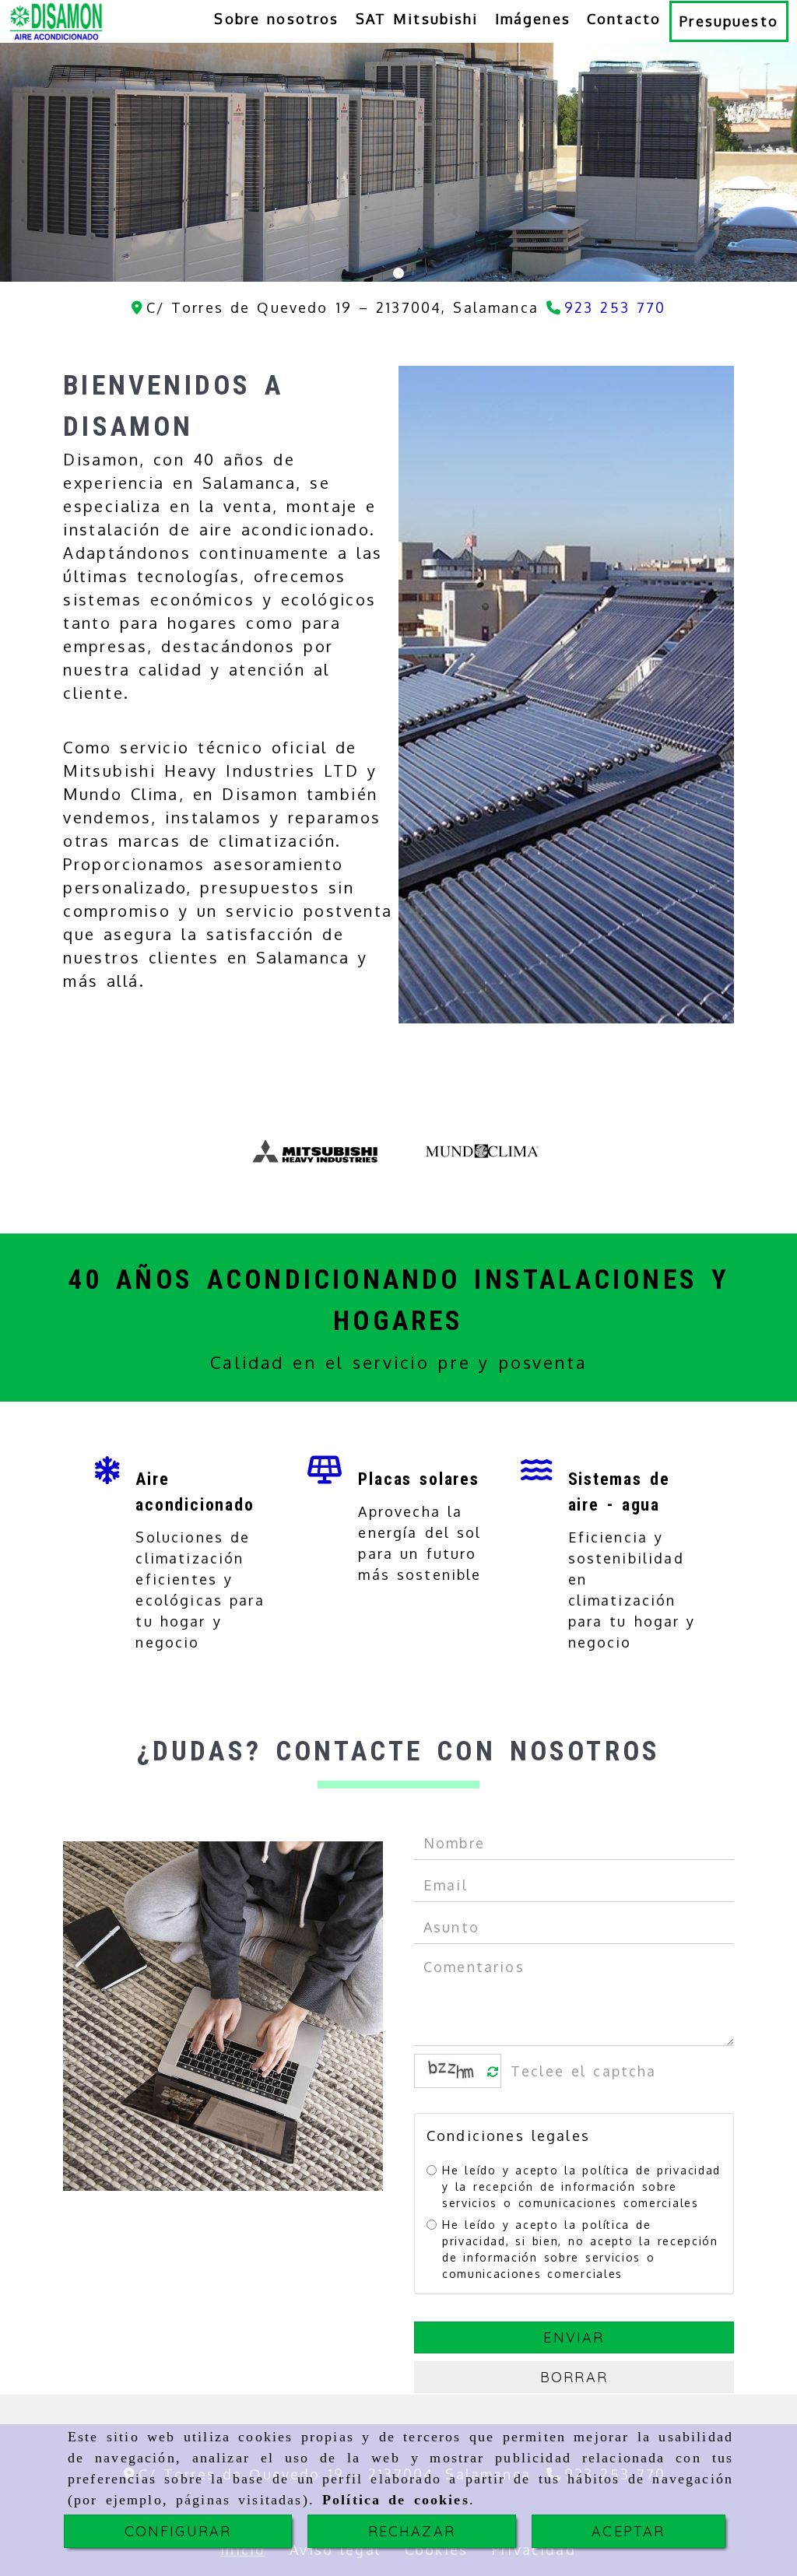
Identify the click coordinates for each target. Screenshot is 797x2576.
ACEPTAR (628, 2531)
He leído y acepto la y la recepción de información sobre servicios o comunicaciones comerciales (581, 2186)
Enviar (574, 2337)
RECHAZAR (412, 2531)
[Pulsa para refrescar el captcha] (493, 2072)
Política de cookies (396, 2500)
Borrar (574, 2377)
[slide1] (398, 273)
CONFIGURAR (178, 2531)
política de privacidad (651, 2170)
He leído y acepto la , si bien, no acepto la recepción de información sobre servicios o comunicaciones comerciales (580, 2249)
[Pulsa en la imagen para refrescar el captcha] (454, 2071)
